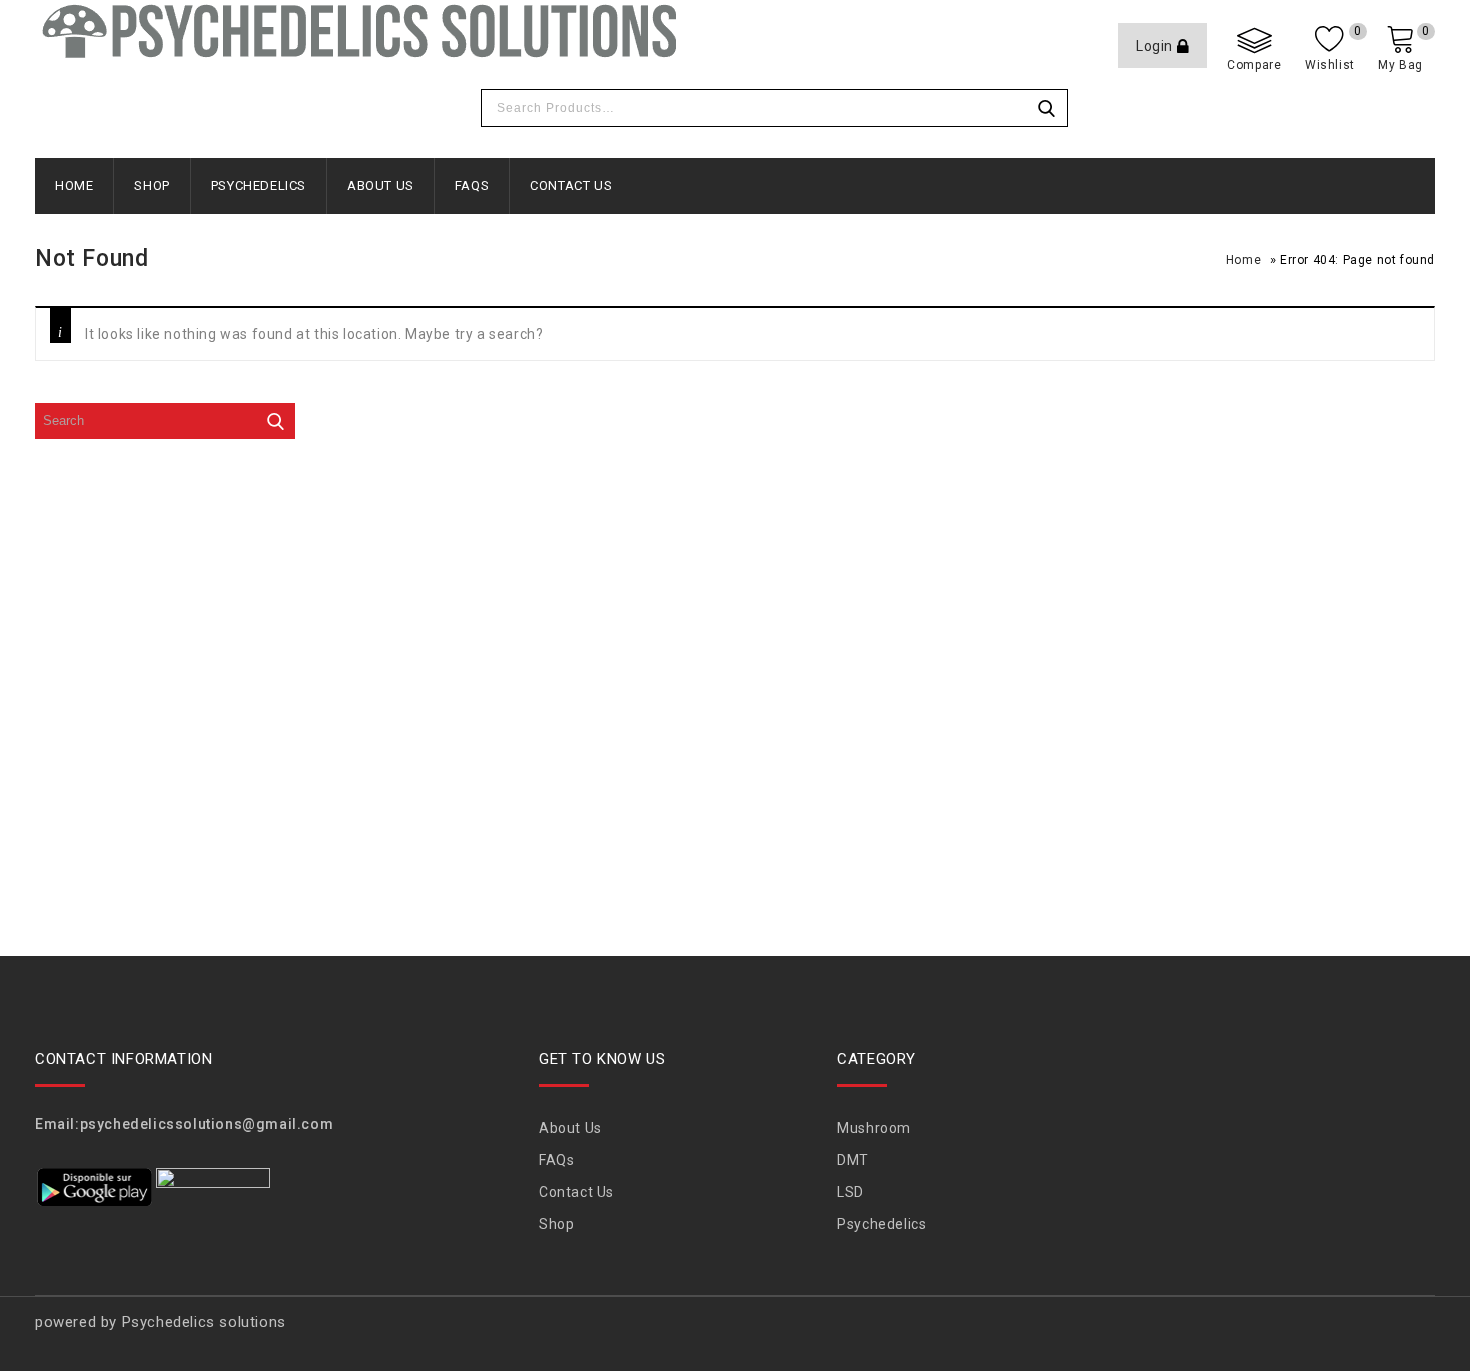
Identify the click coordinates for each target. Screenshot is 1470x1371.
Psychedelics (258, 185)
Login (1156, 46)
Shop (151, 185)
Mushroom (874, 1128)
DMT (853, 1160)
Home (74, 185)
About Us (380, 185)
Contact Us (571, 185)
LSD (850, 1192)
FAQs (472, 185)
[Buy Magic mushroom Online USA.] (356, 30)
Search (1047, 108)
